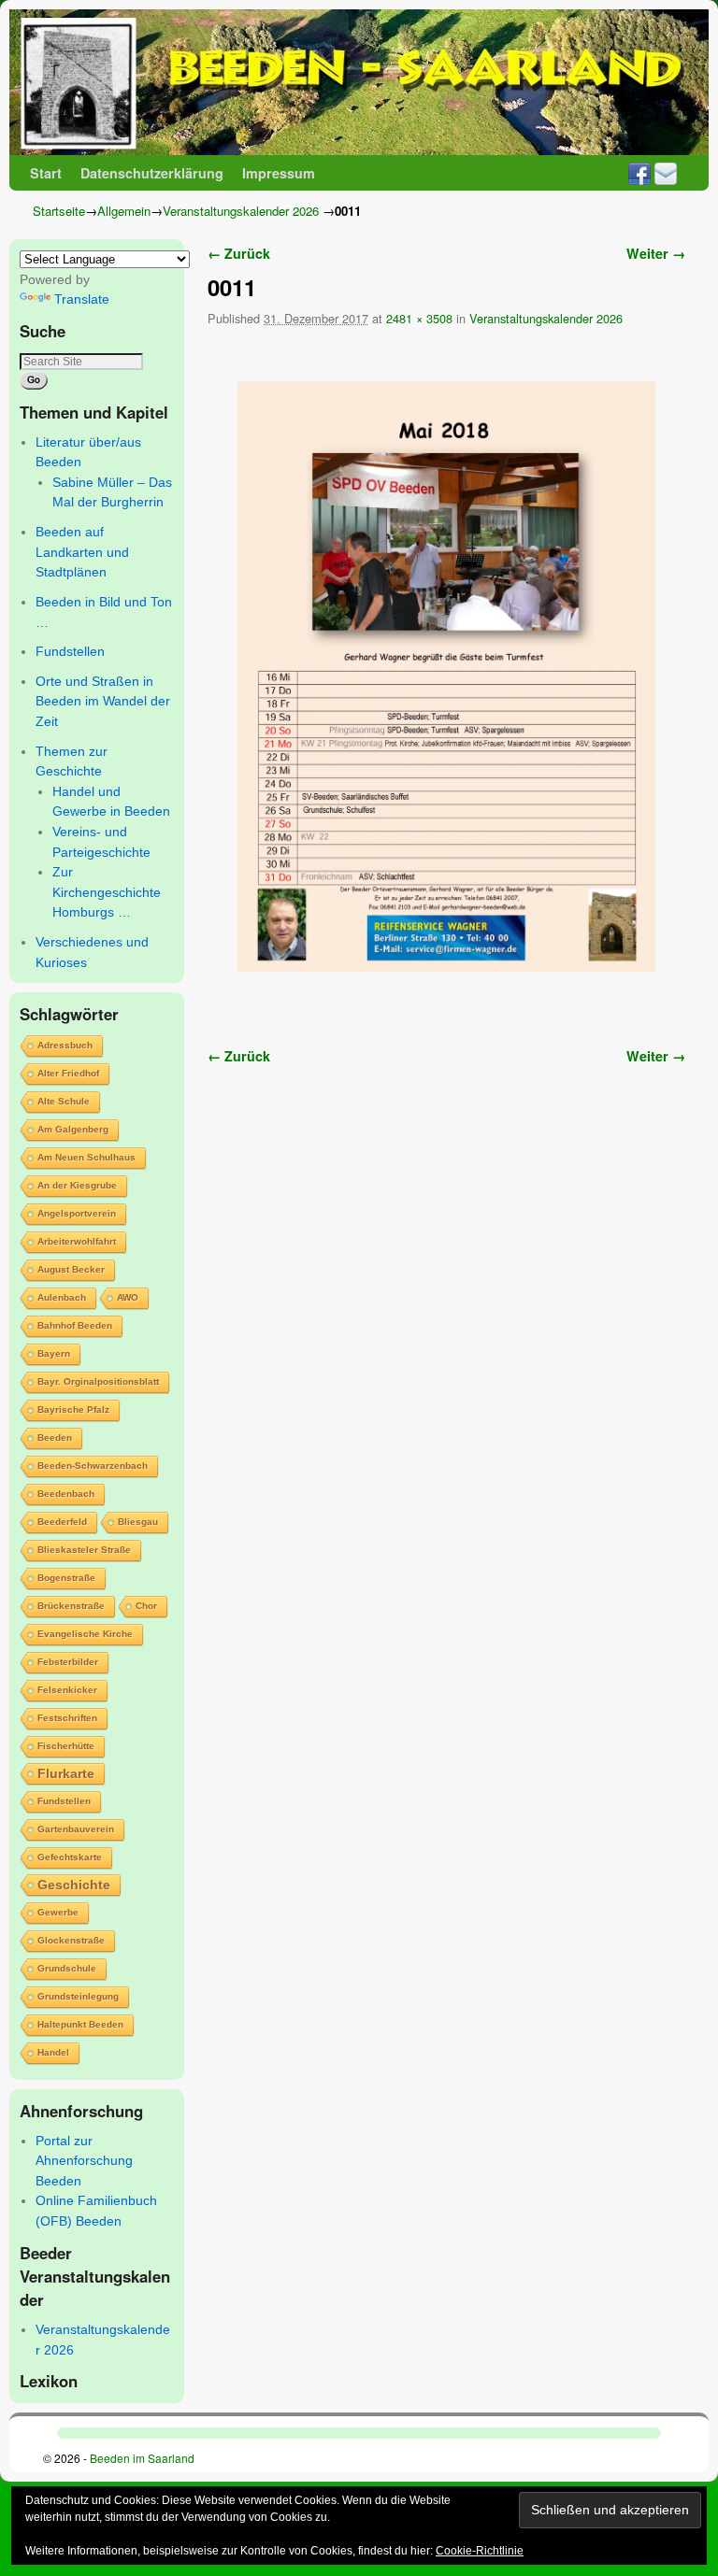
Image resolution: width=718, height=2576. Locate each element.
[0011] (446, 676)
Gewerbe (58, 1912)
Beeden (55, 1437)
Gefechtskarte (70, 1857)
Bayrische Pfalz (73, 1409)
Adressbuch (65, 1045)
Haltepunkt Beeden (80, 2024)
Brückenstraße (71, 1606)
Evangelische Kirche (85, 1634)
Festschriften (67, 1718)
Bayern (54, 1353)
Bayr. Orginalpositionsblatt (98, 1381)
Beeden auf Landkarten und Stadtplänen (82, 552)
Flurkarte (66, 1773)
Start (46, 173)
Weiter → (656, 253)
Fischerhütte (66, 1746)
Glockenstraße (71, 1940)
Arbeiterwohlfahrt (77, 1241)
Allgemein (124, 211)
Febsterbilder (68, 1662)
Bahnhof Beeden (75, 1325)
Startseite (59, 211)
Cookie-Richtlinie (480, 2551)
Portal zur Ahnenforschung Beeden (84, 2161)
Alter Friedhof (68, 1073)
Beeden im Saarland (142, 2458)
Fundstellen (70, 651)
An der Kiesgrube (77, 1185)
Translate (82, 299)
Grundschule (67, 1968)
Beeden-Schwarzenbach (93, 1466)
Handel (53, 2052)
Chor (146, 1606)
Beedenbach (66, 1494)
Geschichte (74, 1885)
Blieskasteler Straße (84, 1550)
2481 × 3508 (419, 318)
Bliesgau (138, 1522)
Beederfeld (62, 1522)
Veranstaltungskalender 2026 (241, 211)
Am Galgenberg (73, 1129)
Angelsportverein (77, 1213)
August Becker (71, 1269)
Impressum (279, 173)
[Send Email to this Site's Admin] (666, 173)
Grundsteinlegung (78, 1996)
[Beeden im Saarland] (359, 82)
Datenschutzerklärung (152, 173)
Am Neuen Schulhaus (86, 1157)
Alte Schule (64, 1101)
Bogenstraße (66, 1578)
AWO (128, 1297)
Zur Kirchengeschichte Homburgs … (107, 892)
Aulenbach (62, 1297)
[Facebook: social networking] (639, 173)
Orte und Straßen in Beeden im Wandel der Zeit (103, 701)
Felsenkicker (67, 1690)
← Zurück (239, 253)
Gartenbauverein (76, 1829)
